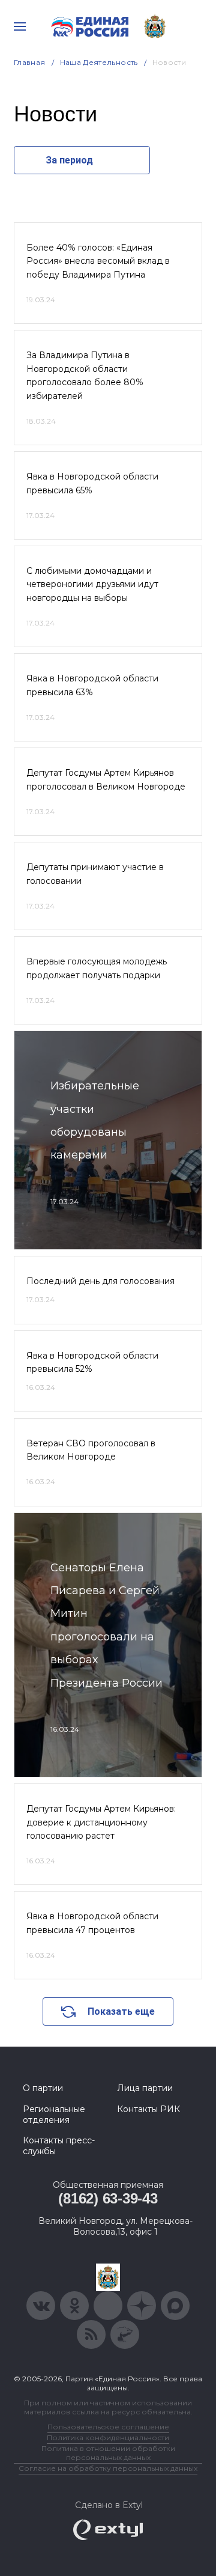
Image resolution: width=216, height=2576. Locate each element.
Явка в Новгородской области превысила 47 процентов (92, 1923)
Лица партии (145, 2088)
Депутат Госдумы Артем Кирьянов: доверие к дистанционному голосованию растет (101, 1822)
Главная (30, 62)
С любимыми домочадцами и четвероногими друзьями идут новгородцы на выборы (92, 584)
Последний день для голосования (100, 1281)
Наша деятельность (99, 62)
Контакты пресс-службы (59, 2146)
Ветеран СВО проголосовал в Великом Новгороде (91, 1450)
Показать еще (121, 2011)
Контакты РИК (148, 2109)
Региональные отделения (54, 2115)
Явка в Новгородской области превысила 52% (92, 1362)
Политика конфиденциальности (108, 2437)
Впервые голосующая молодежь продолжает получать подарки (97, 968)
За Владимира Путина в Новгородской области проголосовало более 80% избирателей (85, 375)
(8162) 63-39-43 (108, 2198)
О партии (43, 2088)
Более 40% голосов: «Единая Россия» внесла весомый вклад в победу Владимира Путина (98, 261)
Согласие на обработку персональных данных (108, 2468)
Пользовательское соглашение (108, 2427)
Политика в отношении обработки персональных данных (108, 2453)
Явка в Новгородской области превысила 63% (92, 685)
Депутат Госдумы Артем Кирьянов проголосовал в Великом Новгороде (106, 779)
